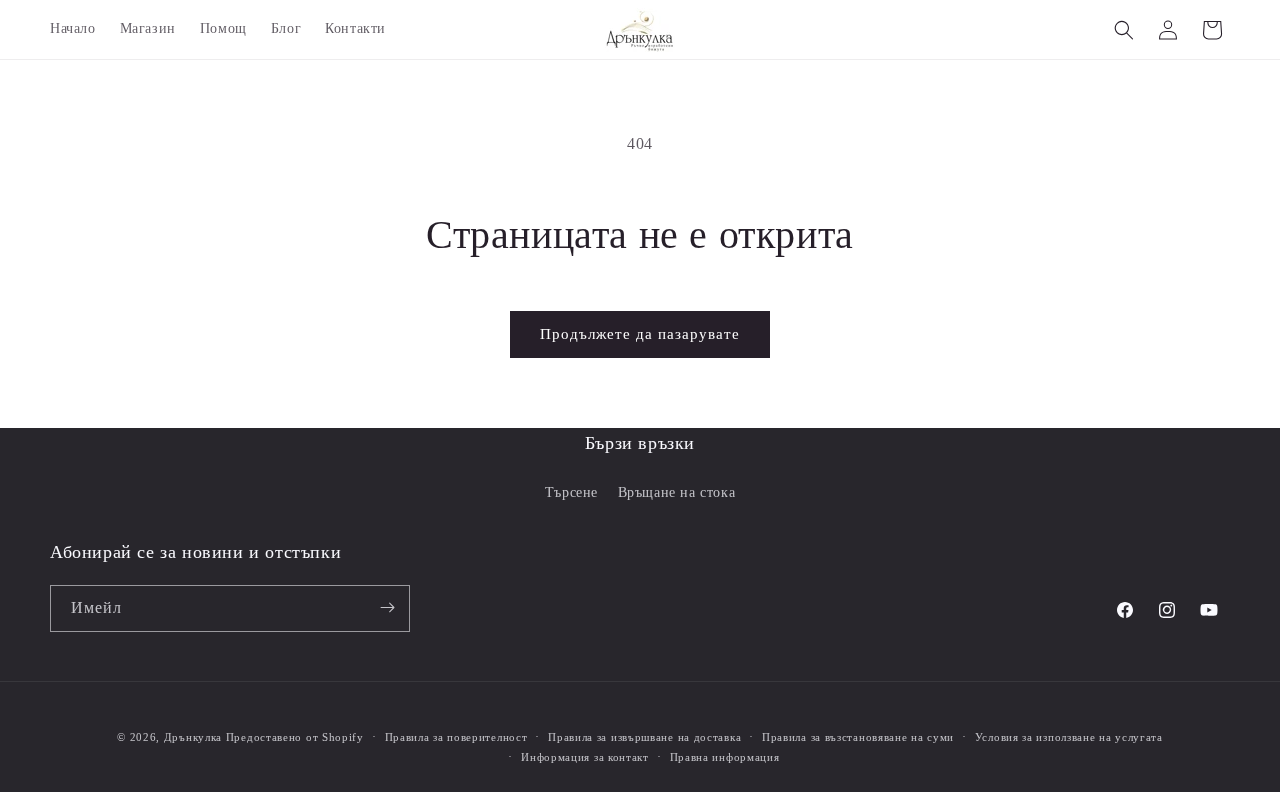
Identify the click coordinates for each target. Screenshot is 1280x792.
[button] (1124, 30)
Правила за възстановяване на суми (858, 737)
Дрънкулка (193, 737)
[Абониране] (387, 607)
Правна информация (725, 757)
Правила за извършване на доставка (644, 737)
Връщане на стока (677, 493)
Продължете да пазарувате (640, 334)
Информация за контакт (585, 757)
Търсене (571, 493)
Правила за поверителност (456, 737)
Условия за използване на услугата (1069, 737)
